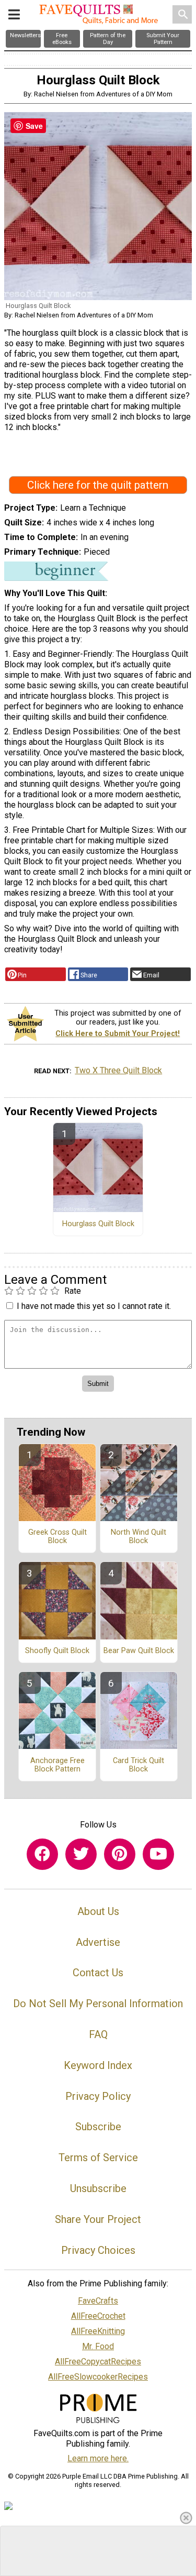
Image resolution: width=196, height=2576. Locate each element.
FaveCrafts (98, 2301)
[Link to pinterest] (120, 1854)
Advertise (98, 1942)
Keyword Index (98, 2065)
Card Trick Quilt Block (139, 1765)
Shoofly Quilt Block (57, 1651)
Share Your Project (98, 2219)
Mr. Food (98, 2346)
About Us (98, 1911)
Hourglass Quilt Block (98, 1224)
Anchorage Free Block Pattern (57, 1765)
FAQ (98, 2034)
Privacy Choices (98, 2250)
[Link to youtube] (158, 1854)
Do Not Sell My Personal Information (98, 2003)
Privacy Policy (98, 2096)
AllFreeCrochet (98, 2316)
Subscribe (98, 2127)
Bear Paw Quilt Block (139, 1651)
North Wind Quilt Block (139, 1537)
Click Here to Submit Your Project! (118, 1034)
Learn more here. (98, 2458)
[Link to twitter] (81, 1854)
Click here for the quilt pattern (98, 485)
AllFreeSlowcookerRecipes (98, 2377)
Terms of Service (98, 2157)
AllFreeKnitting (98, 2331)
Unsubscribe (98, 2188)
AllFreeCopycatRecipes (98, 2362)
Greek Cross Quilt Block (57, 1537)
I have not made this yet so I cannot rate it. (94, 1306)
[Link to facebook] (42, 1854)
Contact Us (98, 1973)
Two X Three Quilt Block (118, 1070)
